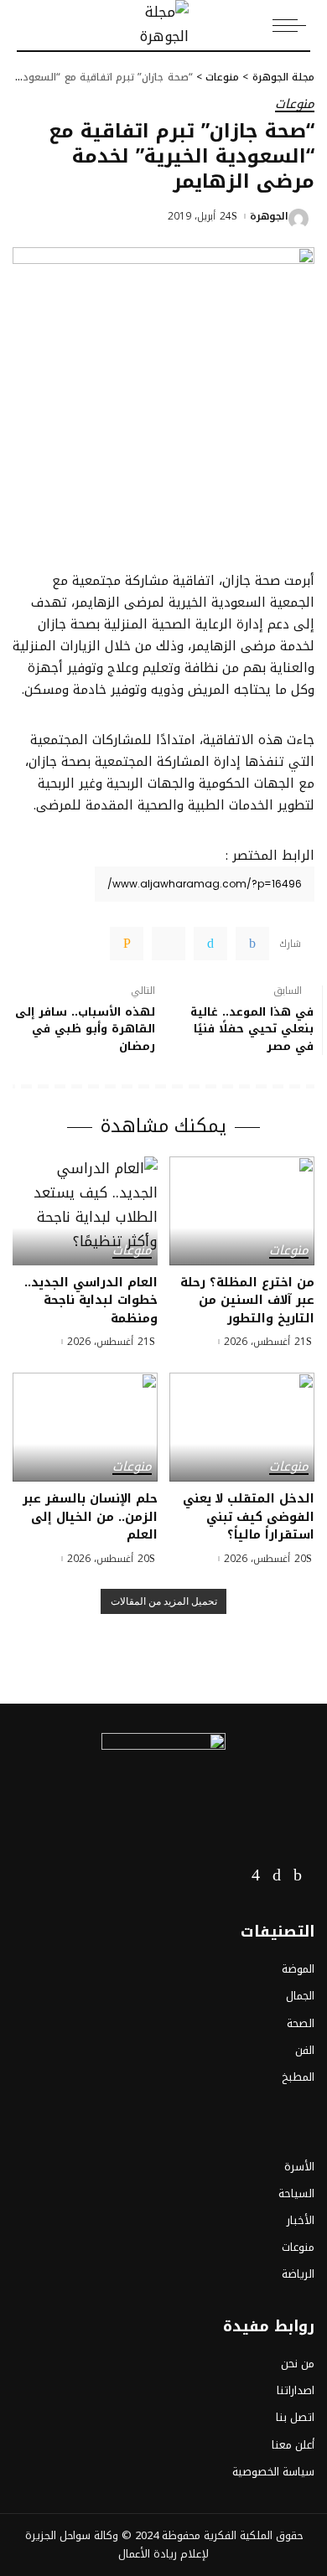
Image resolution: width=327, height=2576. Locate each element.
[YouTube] (232, 1875)
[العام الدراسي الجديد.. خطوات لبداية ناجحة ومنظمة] (85, 1211)
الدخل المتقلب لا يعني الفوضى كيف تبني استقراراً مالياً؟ (249, 1516)
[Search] (26, 25)
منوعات (295, 105)
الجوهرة (269, 216)
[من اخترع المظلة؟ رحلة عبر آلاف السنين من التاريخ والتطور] (242, 1211)
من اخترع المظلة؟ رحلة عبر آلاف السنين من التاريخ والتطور (247, 1300)
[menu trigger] (293, 25)
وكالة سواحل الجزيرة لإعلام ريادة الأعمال (117, 2545)
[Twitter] (210, 944)
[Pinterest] (169, 944)
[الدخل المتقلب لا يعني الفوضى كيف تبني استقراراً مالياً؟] (242, 1427)
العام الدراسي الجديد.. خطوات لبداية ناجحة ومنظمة (91, 1300)
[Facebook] (252, 944)
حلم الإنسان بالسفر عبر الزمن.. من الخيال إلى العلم (90, 1516)
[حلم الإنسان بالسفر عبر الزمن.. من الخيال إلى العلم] (85, 1427)
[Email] (127, 944)
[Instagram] (256, 1875)
